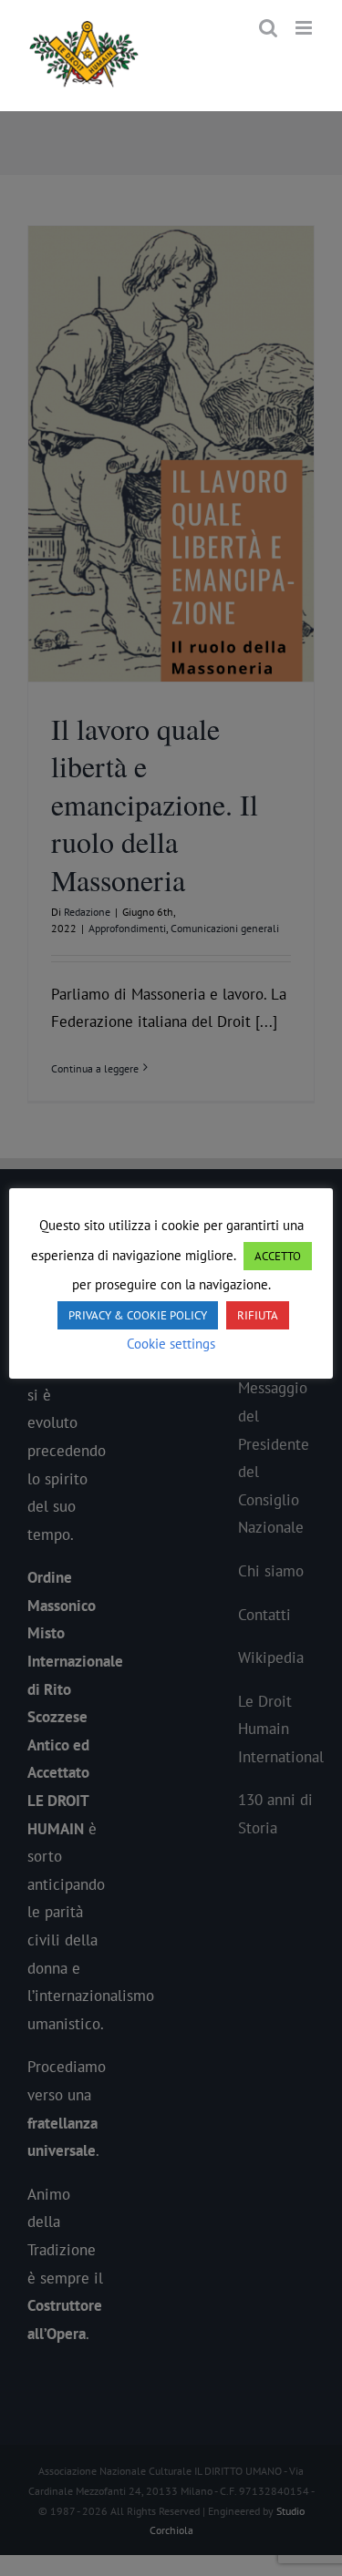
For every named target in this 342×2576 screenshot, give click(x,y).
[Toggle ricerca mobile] (268, 28)
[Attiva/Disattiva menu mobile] (305, 28)
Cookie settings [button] (171, 1344)
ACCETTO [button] (278, 1256)
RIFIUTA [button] (258, 1315)
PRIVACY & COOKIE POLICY (138, 1315)
